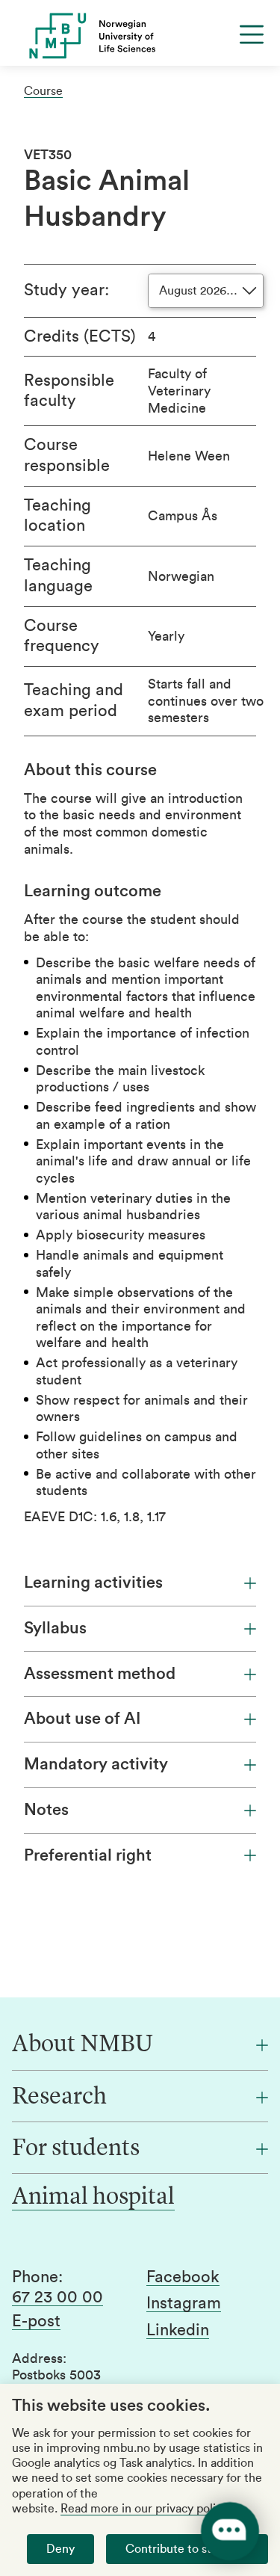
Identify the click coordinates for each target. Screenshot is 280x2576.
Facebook (183, 2277)
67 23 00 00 (57, 2297)
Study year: (66, 290)
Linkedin (178, 2330)
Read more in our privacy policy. (145, 2509)
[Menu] (252, 34)
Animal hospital (93, 2198)
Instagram (184, 2303)
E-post (36, 2321)
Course (43, 91)
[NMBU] (140, 36)
